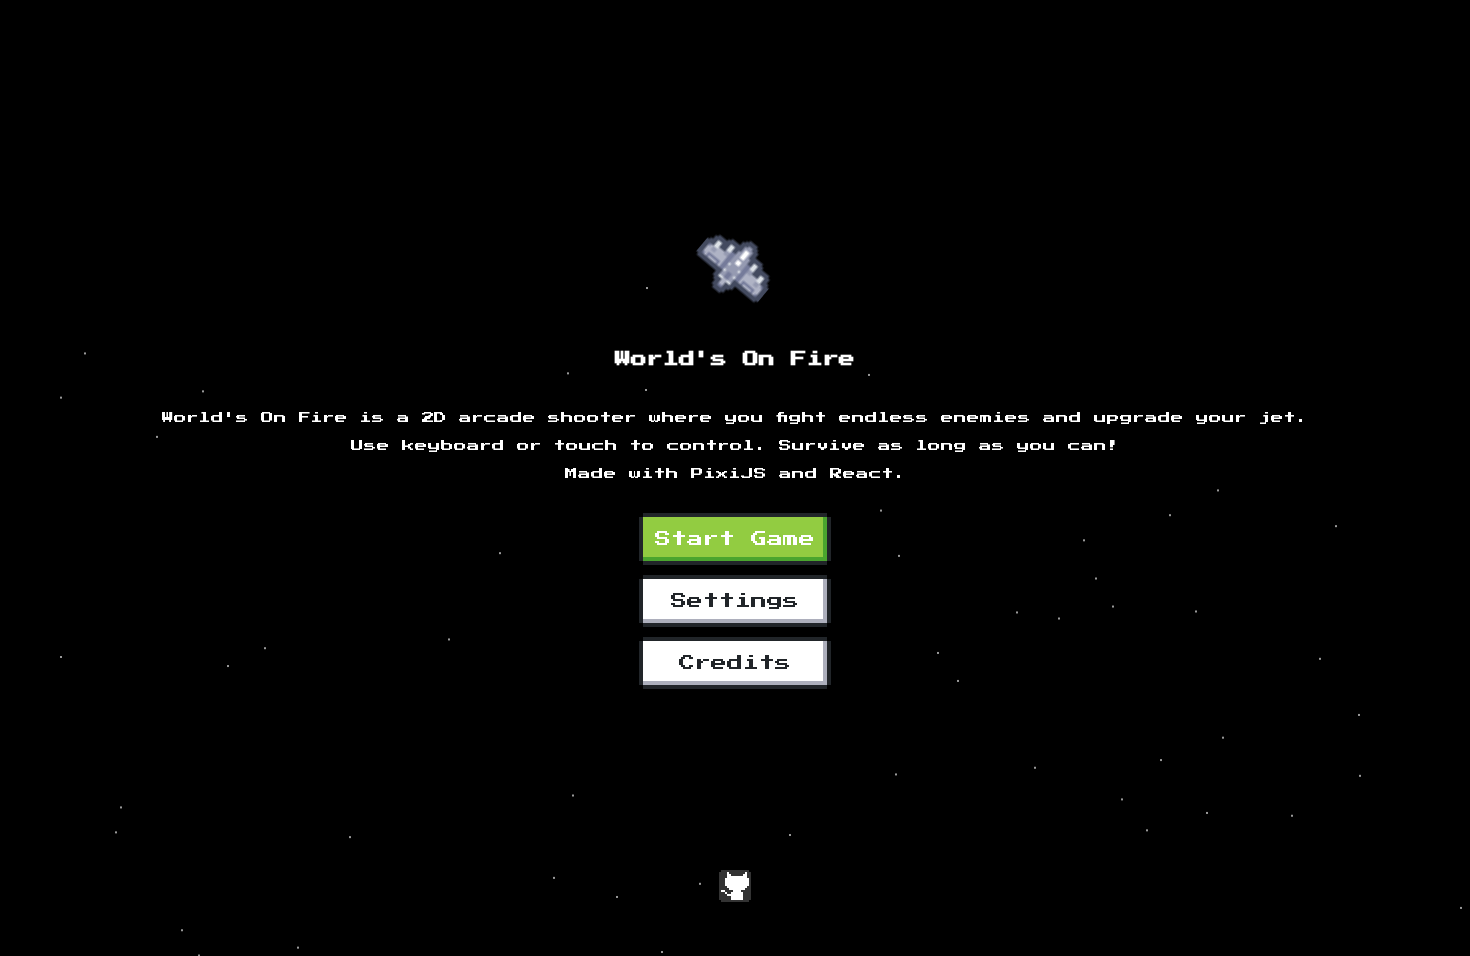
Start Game (735, 539)
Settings (735, 601)
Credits (735, 663)
